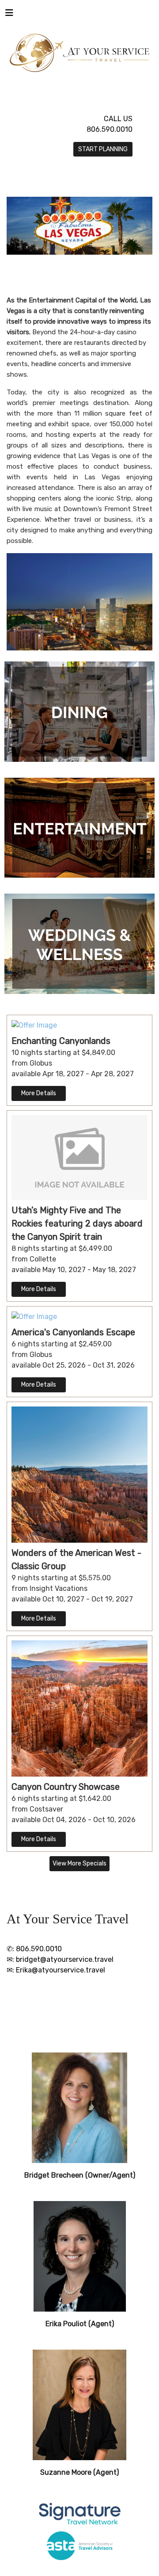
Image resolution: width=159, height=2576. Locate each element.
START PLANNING (103, 149)
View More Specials (79, 1863)
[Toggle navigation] (9, 15)
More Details (39, 1093)
